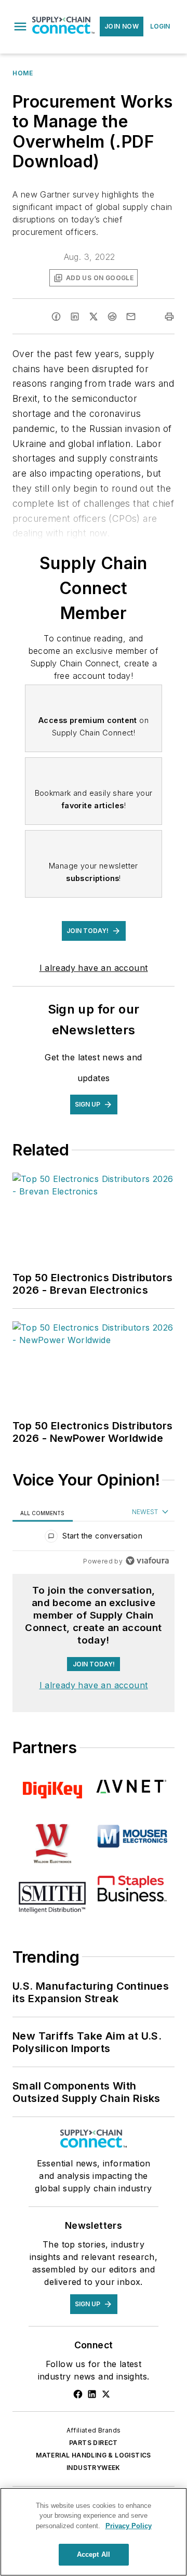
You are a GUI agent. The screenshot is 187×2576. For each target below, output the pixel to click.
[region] (94, 1538)
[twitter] (94, 317)
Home (23, 73)
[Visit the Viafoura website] (147, 1561)
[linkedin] (75, 317)
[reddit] (112, 317)
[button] (20, 27)
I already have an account (94, 968)
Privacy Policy (129, 2526)
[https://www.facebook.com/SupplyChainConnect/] (78, 2394)
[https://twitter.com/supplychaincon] (106, 2394)
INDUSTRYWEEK (94, 2468)
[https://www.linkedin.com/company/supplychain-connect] (92, 2394)
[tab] (43, 1512)
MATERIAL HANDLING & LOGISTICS (94, 2455)
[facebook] (56, 317)
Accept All (94, 2554)
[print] (169, 317)
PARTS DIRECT (94, 2443)
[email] (131, 317)
